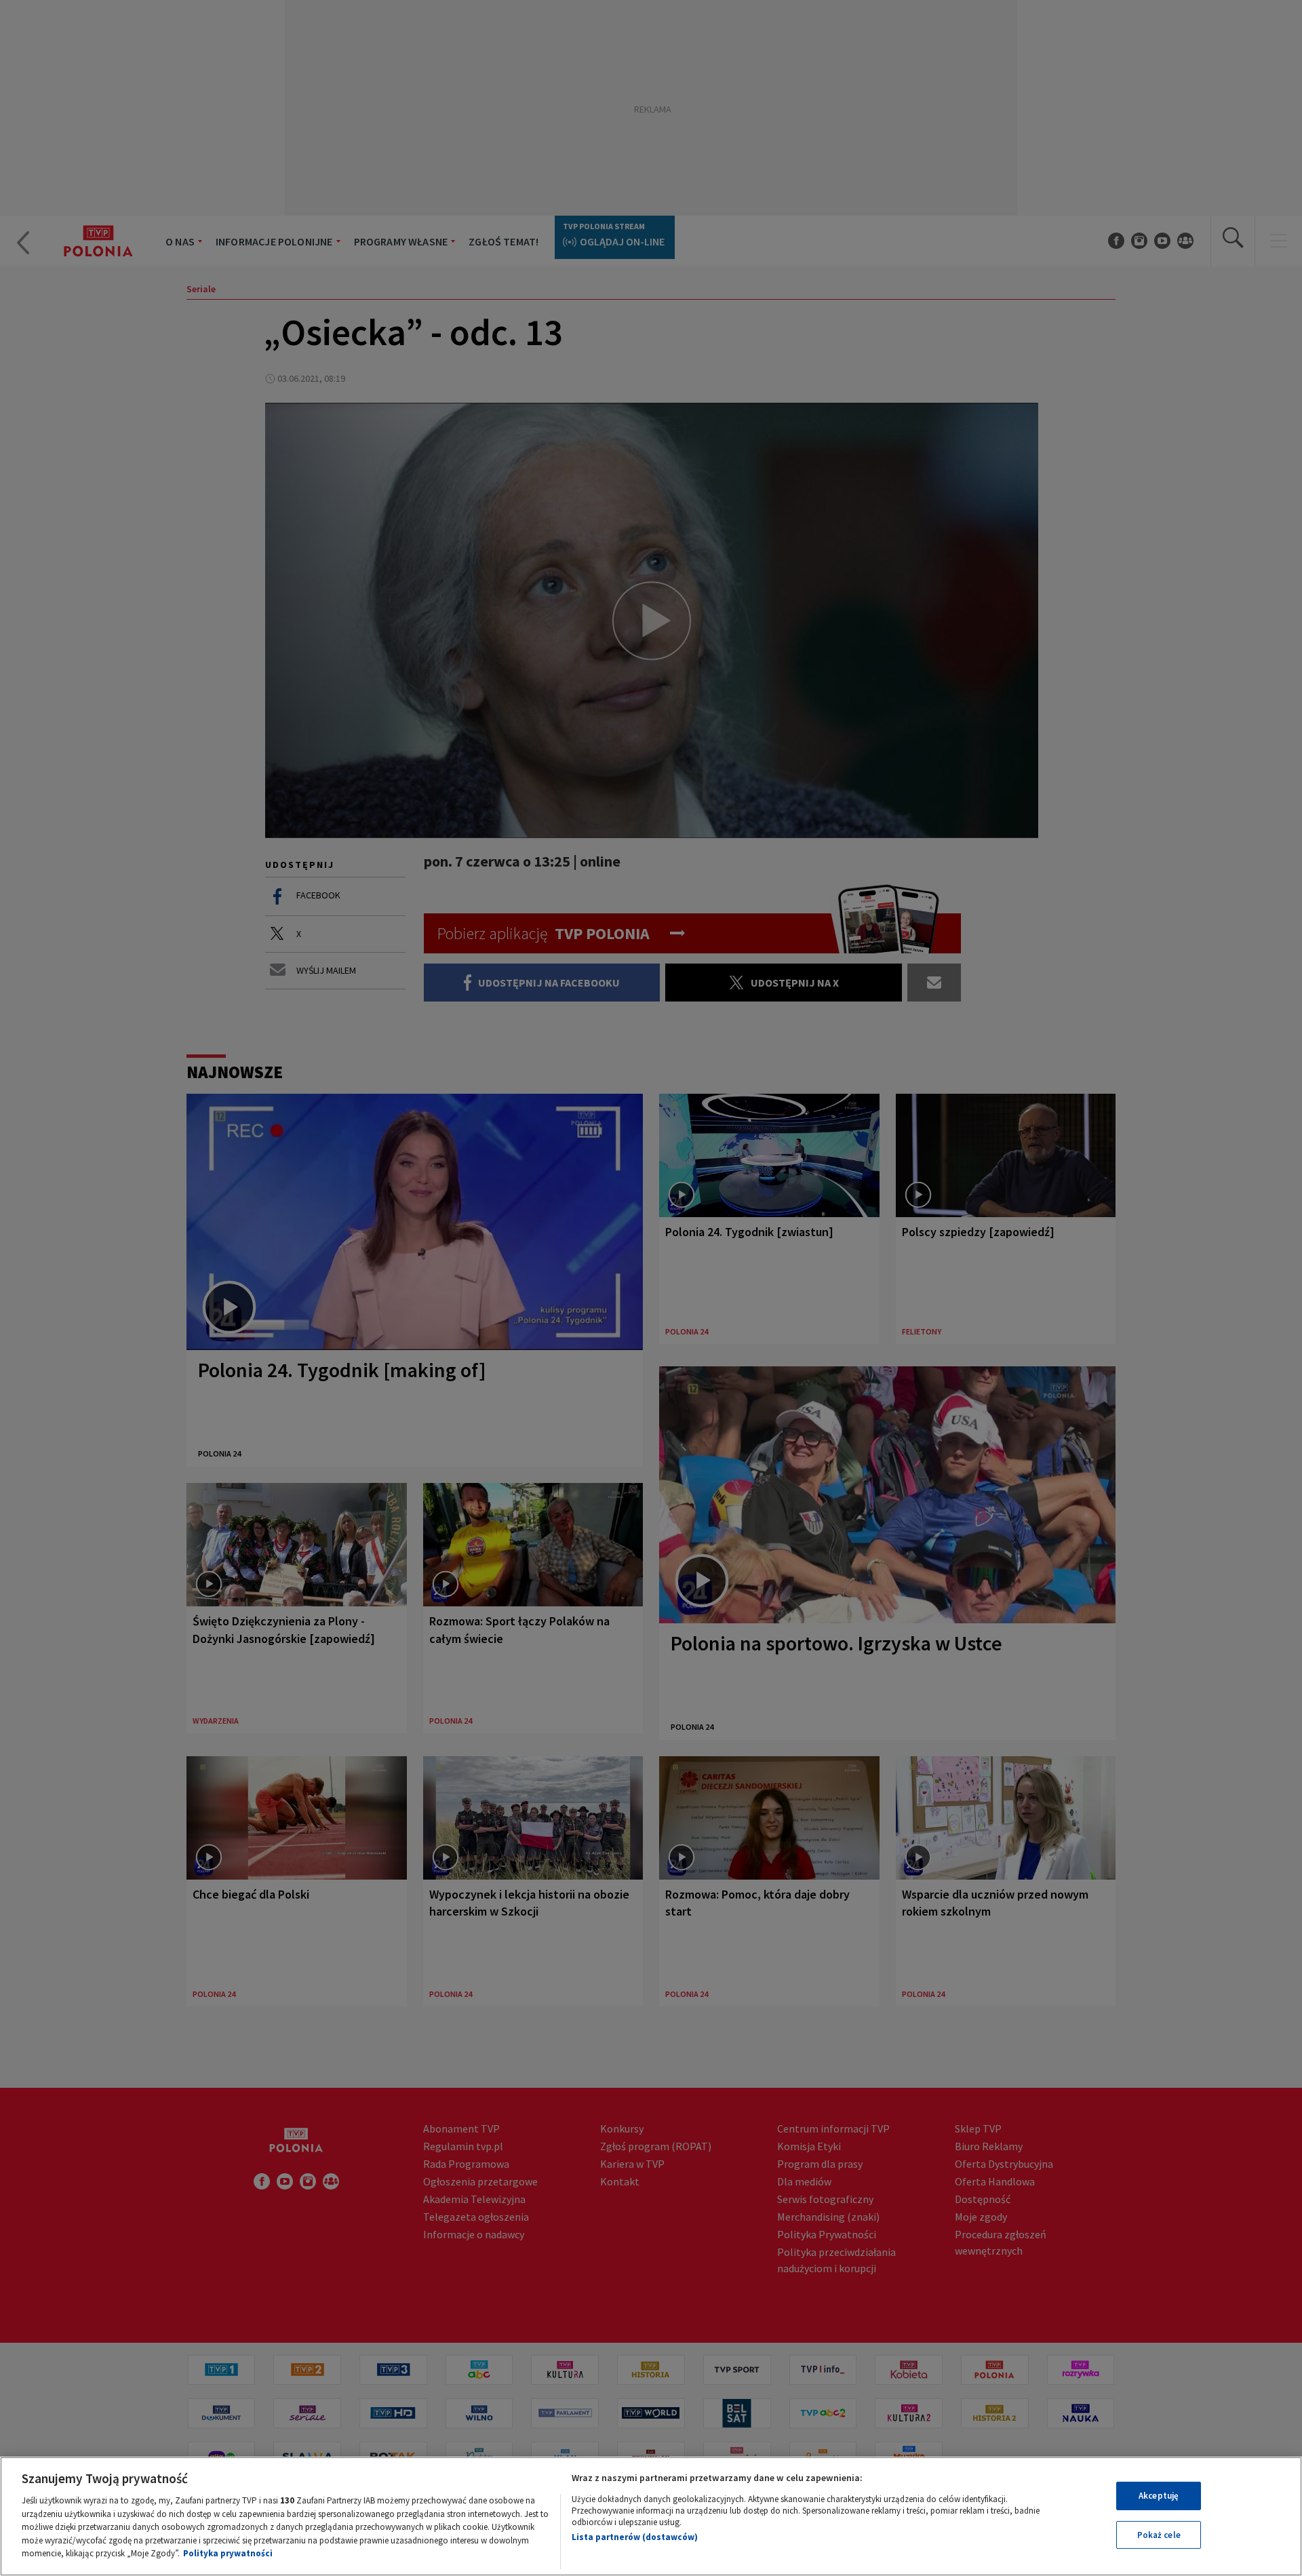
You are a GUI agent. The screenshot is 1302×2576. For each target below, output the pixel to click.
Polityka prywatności (228, 2553)
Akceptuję (1159, 2496)
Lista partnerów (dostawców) (635, 2537)
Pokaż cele (1159, 2535)
